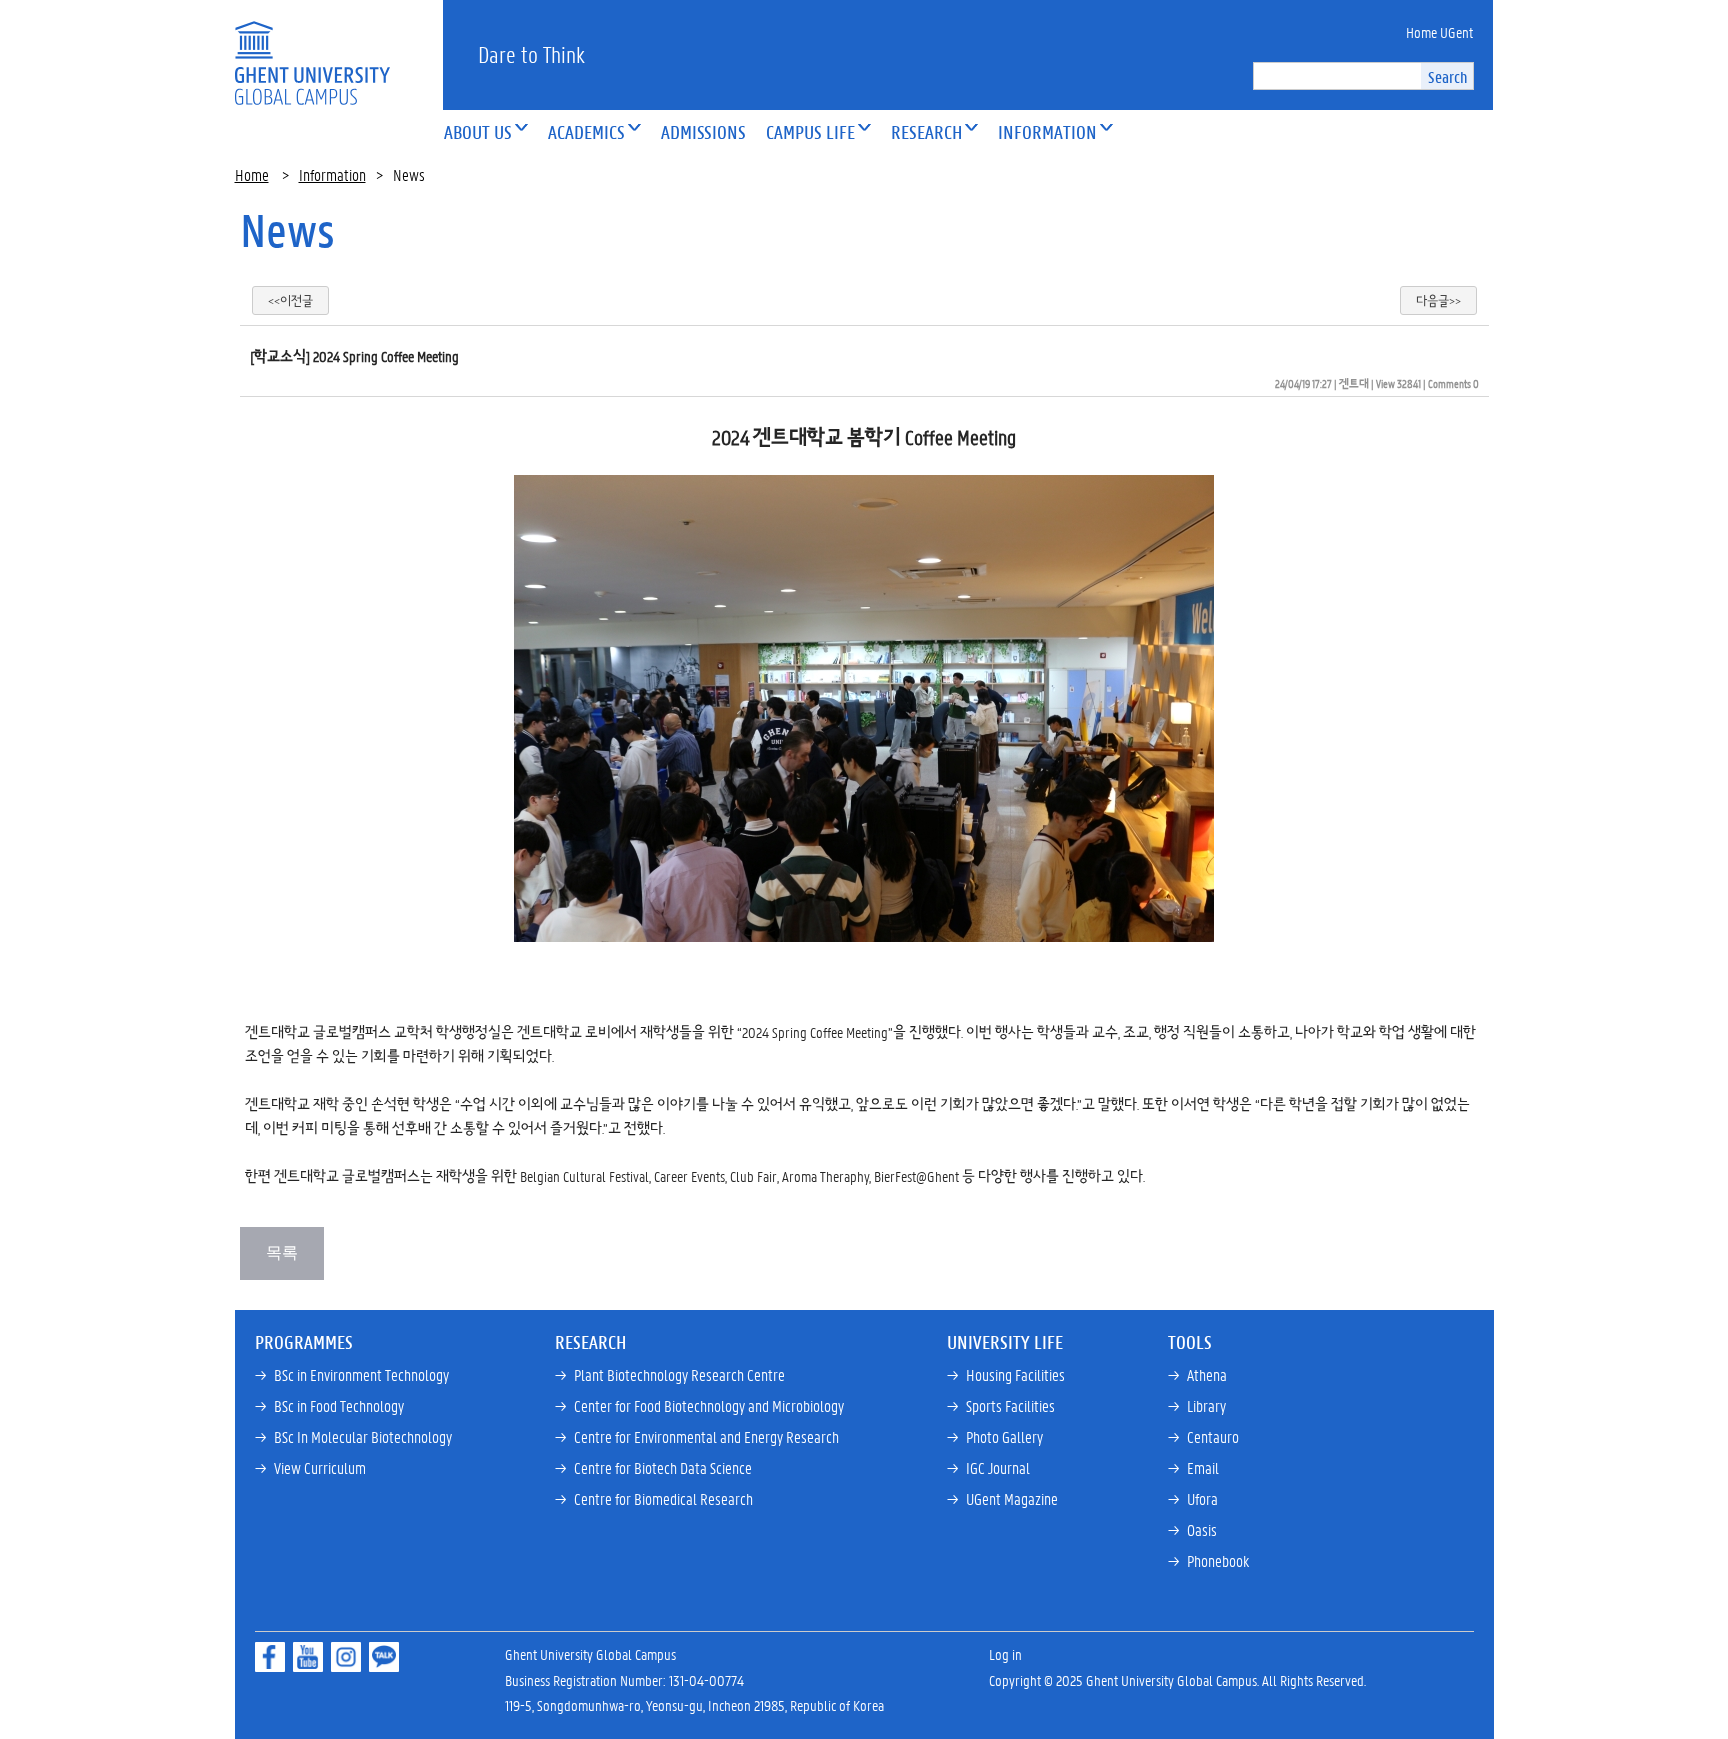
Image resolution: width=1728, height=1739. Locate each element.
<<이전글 (290, 300)
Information (332, 174)
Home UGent (1439, 32)
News (287, 230)
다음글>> (1438, 300)
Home (252, 174)
